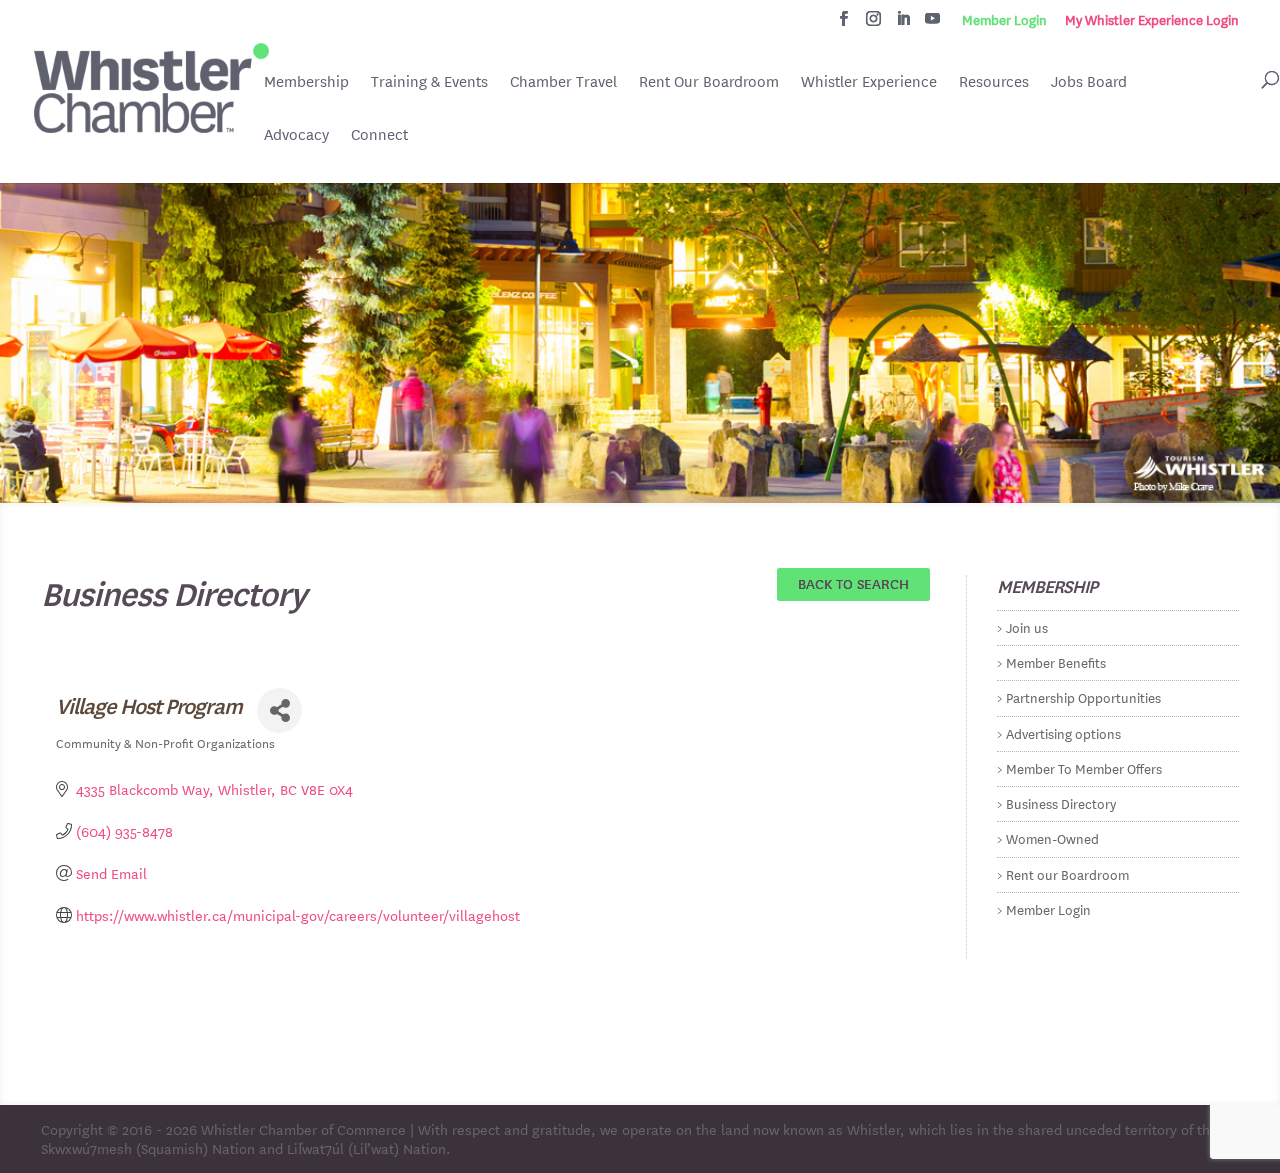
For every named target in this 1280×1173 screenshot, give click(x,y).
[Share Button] (279, 710)
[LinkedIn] (903, 24)
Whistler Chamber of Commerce (303, 1129)
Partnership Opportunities (1083, 696)
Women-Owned (1052, 837)
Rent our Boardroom (1067, 873)
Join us (1027, 626)
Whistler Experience (869, 81)
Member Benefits (1056, 661)
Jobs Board (1089, 83)
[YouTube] (932, 24)
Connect (379, 134)
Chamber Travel (563, 83)
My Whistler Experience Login (1152, 20)
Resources (994, 81)
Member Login (1004, 20)
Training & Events (429, 81)
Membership (306, 81)
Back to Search (853, 583)
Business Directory (1061, 802)
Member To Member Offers (1084, 767)
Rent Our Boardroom (709, 83)
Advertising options (1063, 732)
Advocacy (296, 134)
